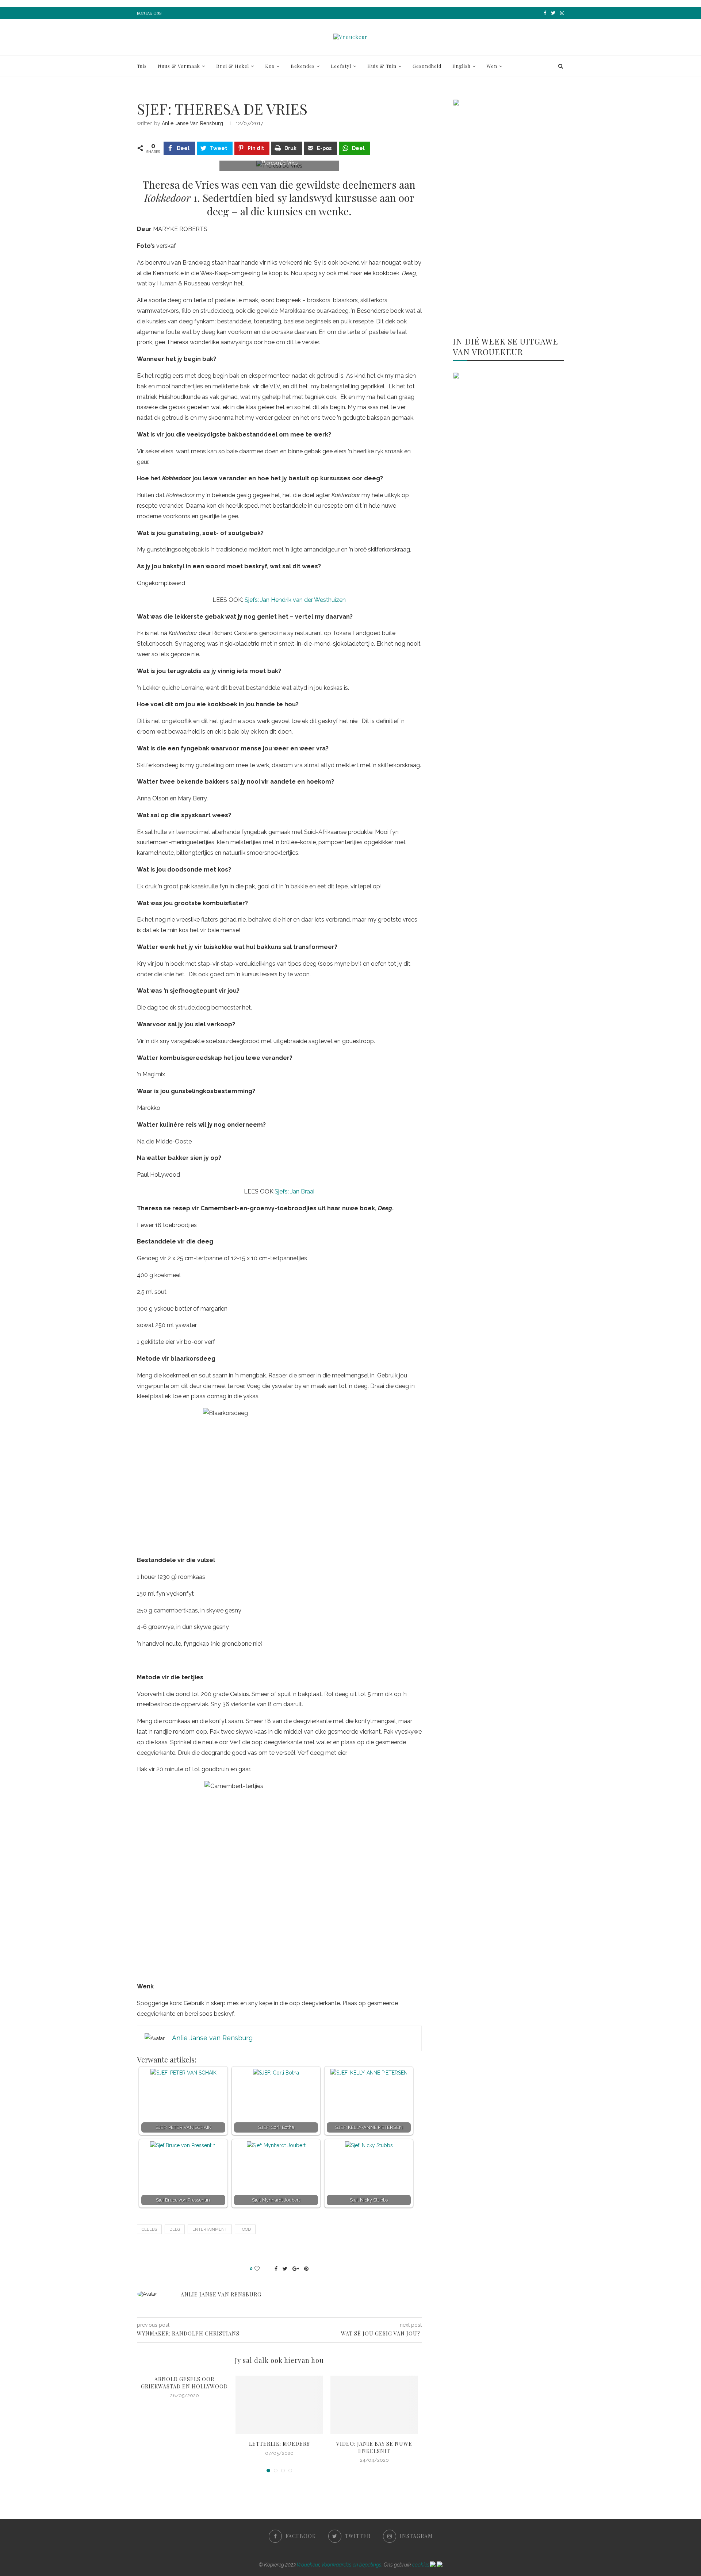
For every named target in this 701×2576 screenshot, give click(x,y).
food (245, 2229)
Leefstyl (341, 66)
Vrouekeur (308, 2565)
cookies (421, 2565)
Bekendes (303, 66)
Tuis (142, 66)
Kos (270, 66)
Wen (492, 66)
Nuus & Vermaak (179, 66)
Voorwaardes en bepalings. (352, 2565)
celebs (149, 2229)
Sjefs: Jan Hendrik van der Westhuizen (295, 600)
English (461, 66)
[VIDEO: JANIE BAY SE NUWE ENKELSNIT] (374, 2405)
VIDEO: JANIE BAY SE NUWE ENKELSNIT (374, 2447)
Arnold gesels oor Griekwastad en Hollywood (184, 2383)
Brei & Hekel (233, 66)
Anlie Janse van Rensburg (192, 123)
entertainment (210, 2229)
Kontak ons (149, 13)
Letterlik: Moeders (279, 2444)
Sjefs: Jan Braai (294, 1191)
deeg (175, 2229)
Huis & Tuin (382, 66)
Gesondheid (427, 66)
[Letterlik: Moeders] (279, 2405)
